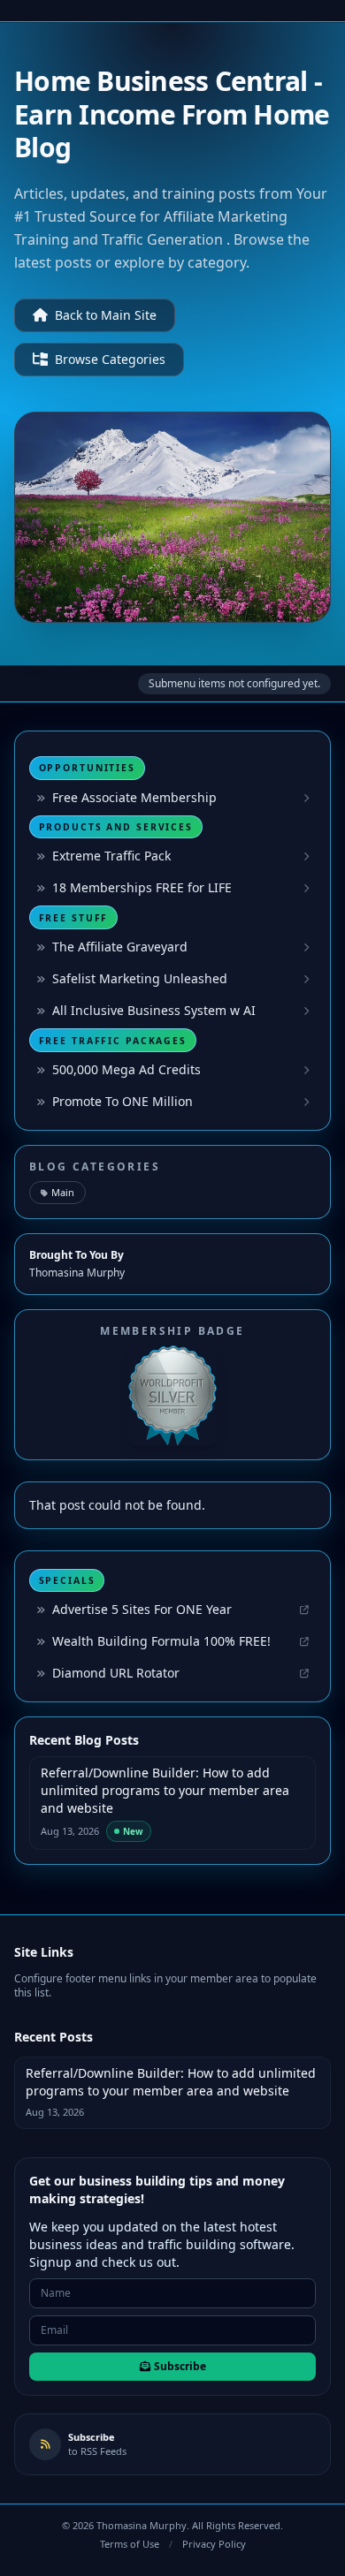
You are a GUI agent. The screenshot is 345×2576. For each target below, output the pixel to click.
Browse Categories (110, 359)
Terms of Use (130, 2544)
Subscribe (180, 2366)
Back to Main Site (106, 315)
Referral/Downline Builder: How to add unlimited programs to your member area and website (165, 1790)
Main (63, 1192)
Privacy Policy (214, 2544)
